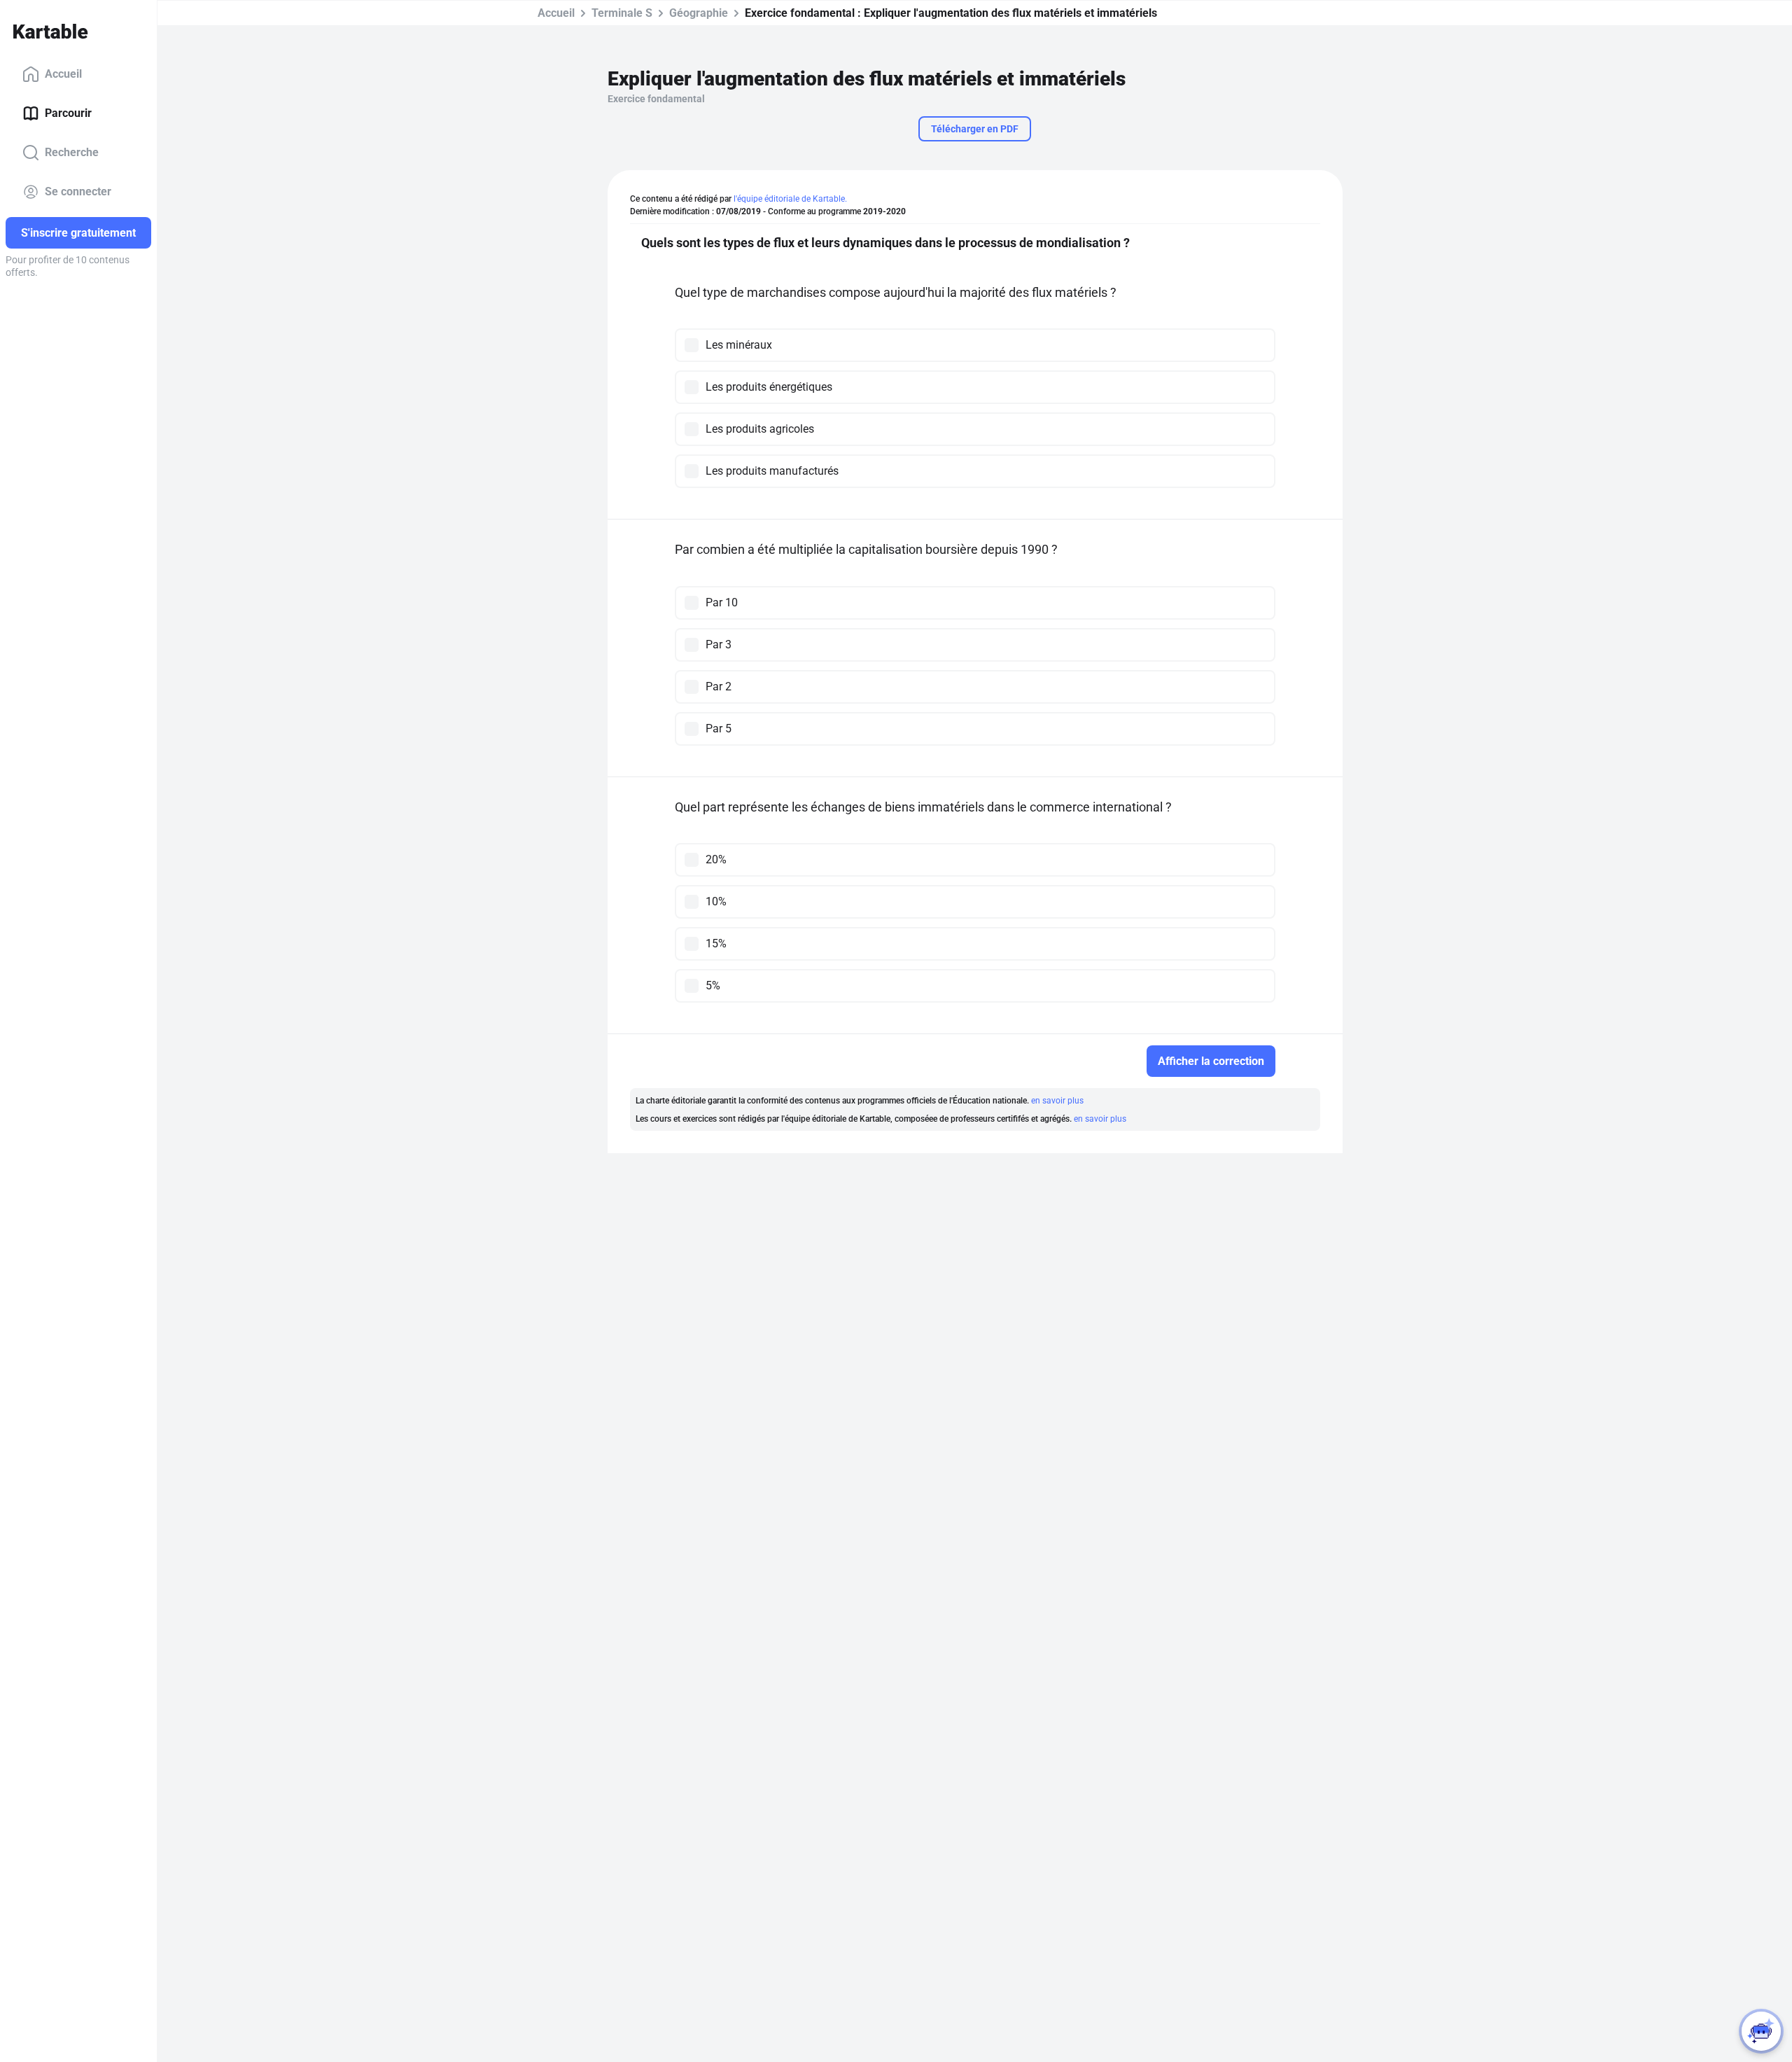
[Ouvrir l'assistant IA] (1761, 2031)
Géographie (699, 13)
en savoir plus (1057, 1101)
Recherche (72, 152)
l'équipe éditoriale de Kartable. (790, 199)
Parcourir (68, 113)
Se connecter (78, 191)
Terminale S (622, 13)
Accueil (63, 74)
